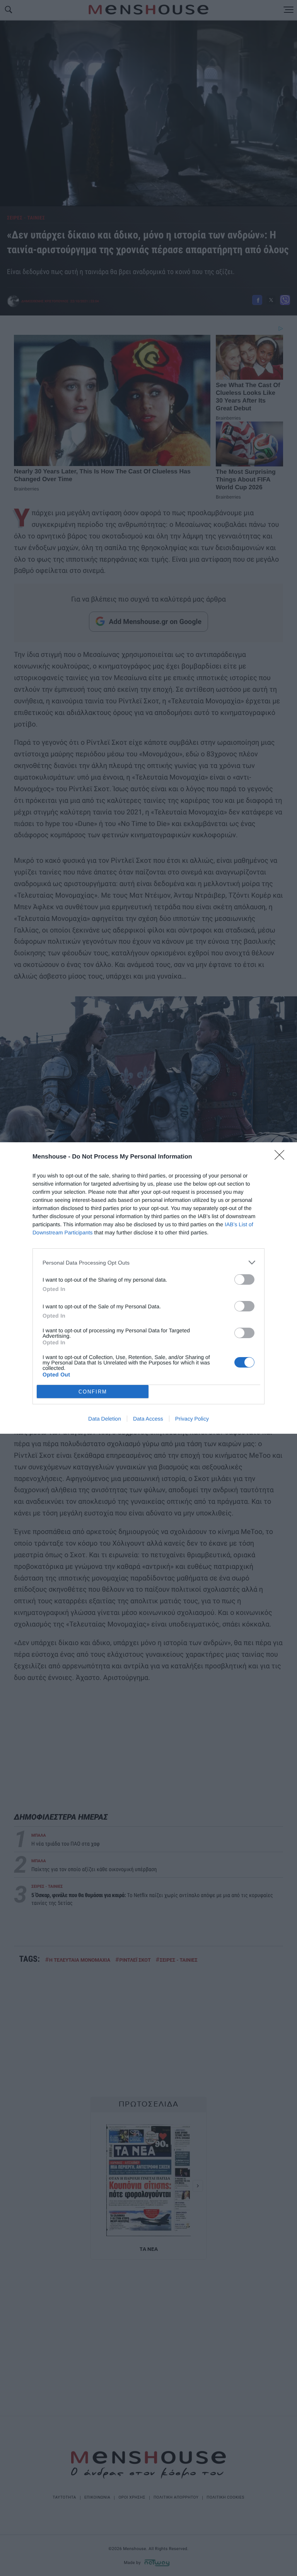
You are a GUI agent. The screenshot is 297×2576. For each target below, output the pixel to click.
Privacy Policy (192, 1419)
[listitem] (148, 1262)
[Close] (282, 1157)
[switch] (244, 1279)
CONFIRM (93, 1392)
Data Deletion (105, 1419)
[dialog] (148, 1288)
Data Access (148, 1419)
